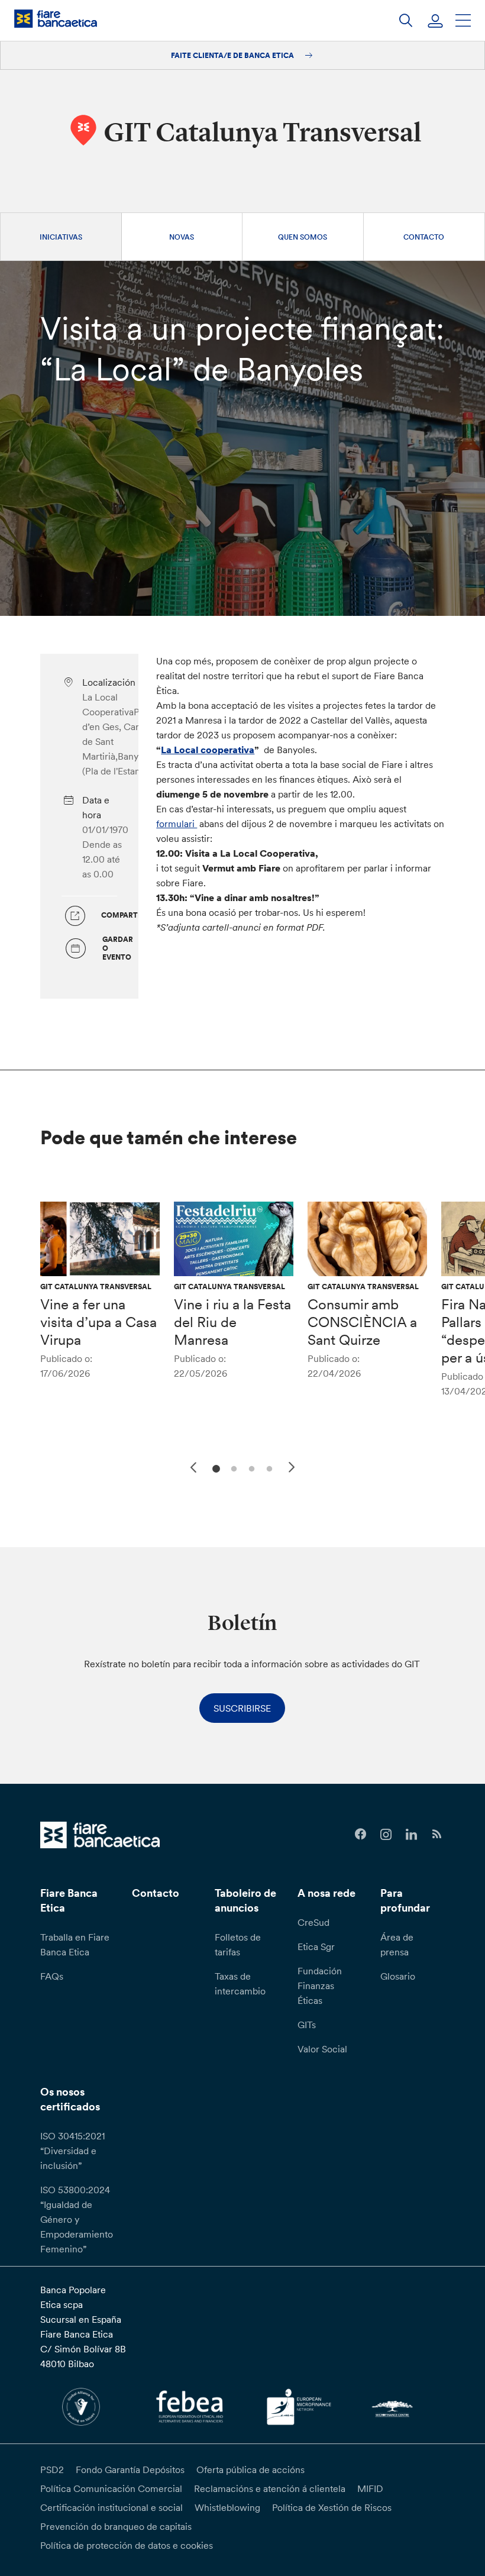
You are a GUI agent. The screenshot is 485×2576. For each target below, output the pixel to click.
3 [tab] (250, 1468)
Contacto (424, 237)
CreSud (313, 1922)
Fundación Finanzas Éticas (320, 1986)
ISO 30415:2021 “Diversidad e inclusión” (72, 2151)
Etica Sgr (316, 1946)
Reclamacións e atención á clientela (270, 2488)
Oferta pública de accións (250, 2470)
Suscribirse (242, 1708)
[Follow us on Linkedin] (411, 1834)
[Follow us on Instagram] (386, 1834)
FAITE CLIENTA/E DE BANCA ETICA (233, 55)
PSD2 (52, 2470)
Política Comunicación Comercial (111, 2488)
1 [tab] (214, 1468)
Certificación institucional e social (111, 2507)
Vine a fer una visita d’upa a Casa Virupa (98, 1322)
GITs (307, 2025)
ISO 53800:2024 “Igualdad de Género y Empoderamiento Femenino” (77, 2219)
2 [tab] (232, 1468)
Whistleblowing (227, 2507)
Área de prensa (397, 1944)
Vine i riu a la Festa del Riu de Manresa (232, 1322)
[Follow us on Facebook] (360, 1834)
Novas (182, 237)
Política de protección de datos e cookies (127, 2545)
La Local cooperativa (208, 750)
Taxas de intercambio (240, 1983)
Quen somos (303, 237)
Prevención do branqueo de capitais (116, 2526)
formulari (177, 824)
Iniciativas (61, 237)
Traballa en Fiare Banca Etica (75, 1944)
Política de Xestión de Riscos (332, 2507)
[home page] (56, 19)
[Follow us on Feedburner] (437, 1834)
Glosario (398, 1976)
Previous (192, 1465)
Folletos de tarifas (238, 1944)
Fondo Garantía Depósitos (130, 2470)
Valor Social (322, 2049)
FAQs (52, 1976)
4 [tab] (268, 1468)
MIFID (370, 2488)
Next (293, 1469)
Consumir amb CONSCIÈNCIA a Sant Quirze (362, 1322)
